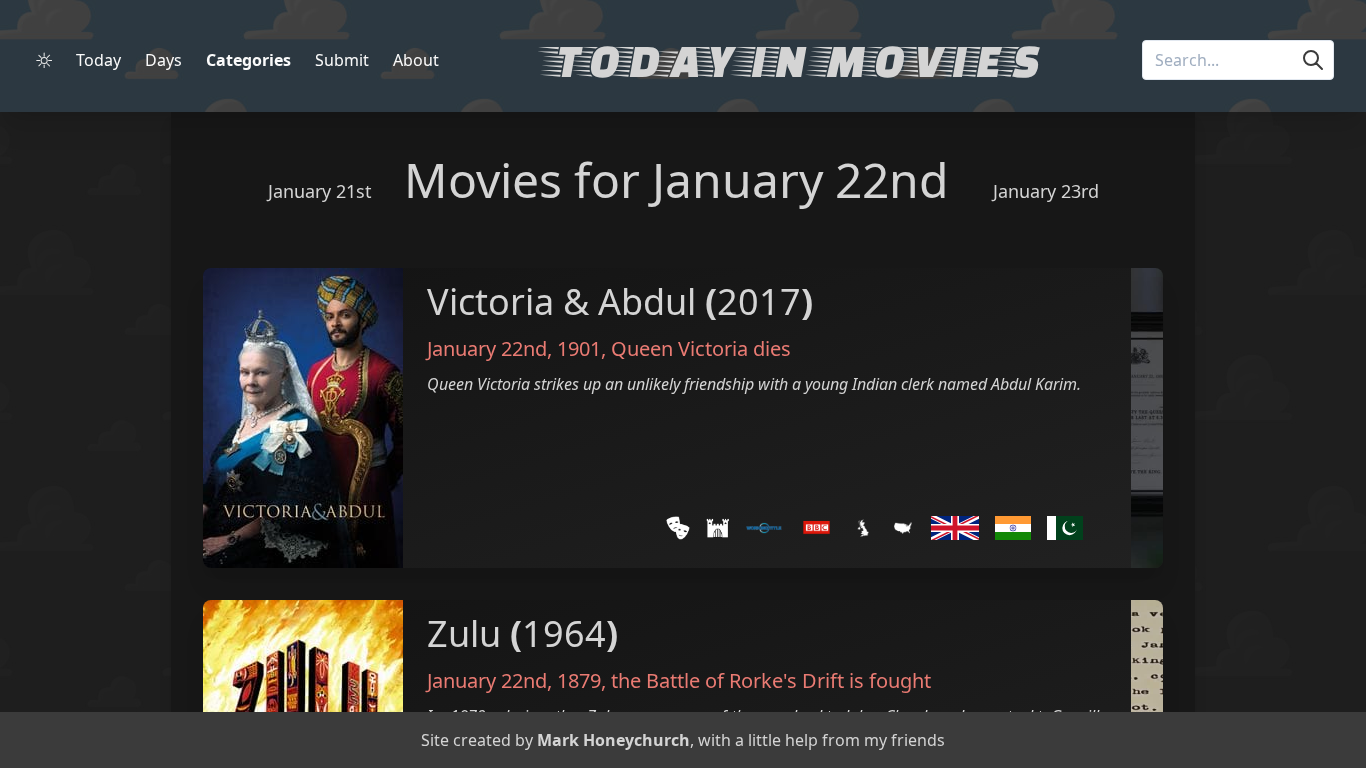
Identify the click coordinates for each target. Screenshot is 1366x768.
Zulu (464, 633)
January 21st (320, 191)
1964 (564, 633)
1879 (579, 680)
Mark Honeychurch (613, 740)
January (737, 179)
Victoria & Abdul (561, 301)
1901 (579, 348)
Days (163, 60)
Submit (342, 60)
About (416, 60)
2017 (759, 301)
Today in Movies (793, 59)
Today (98, 60)
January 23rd (1046, 191)
